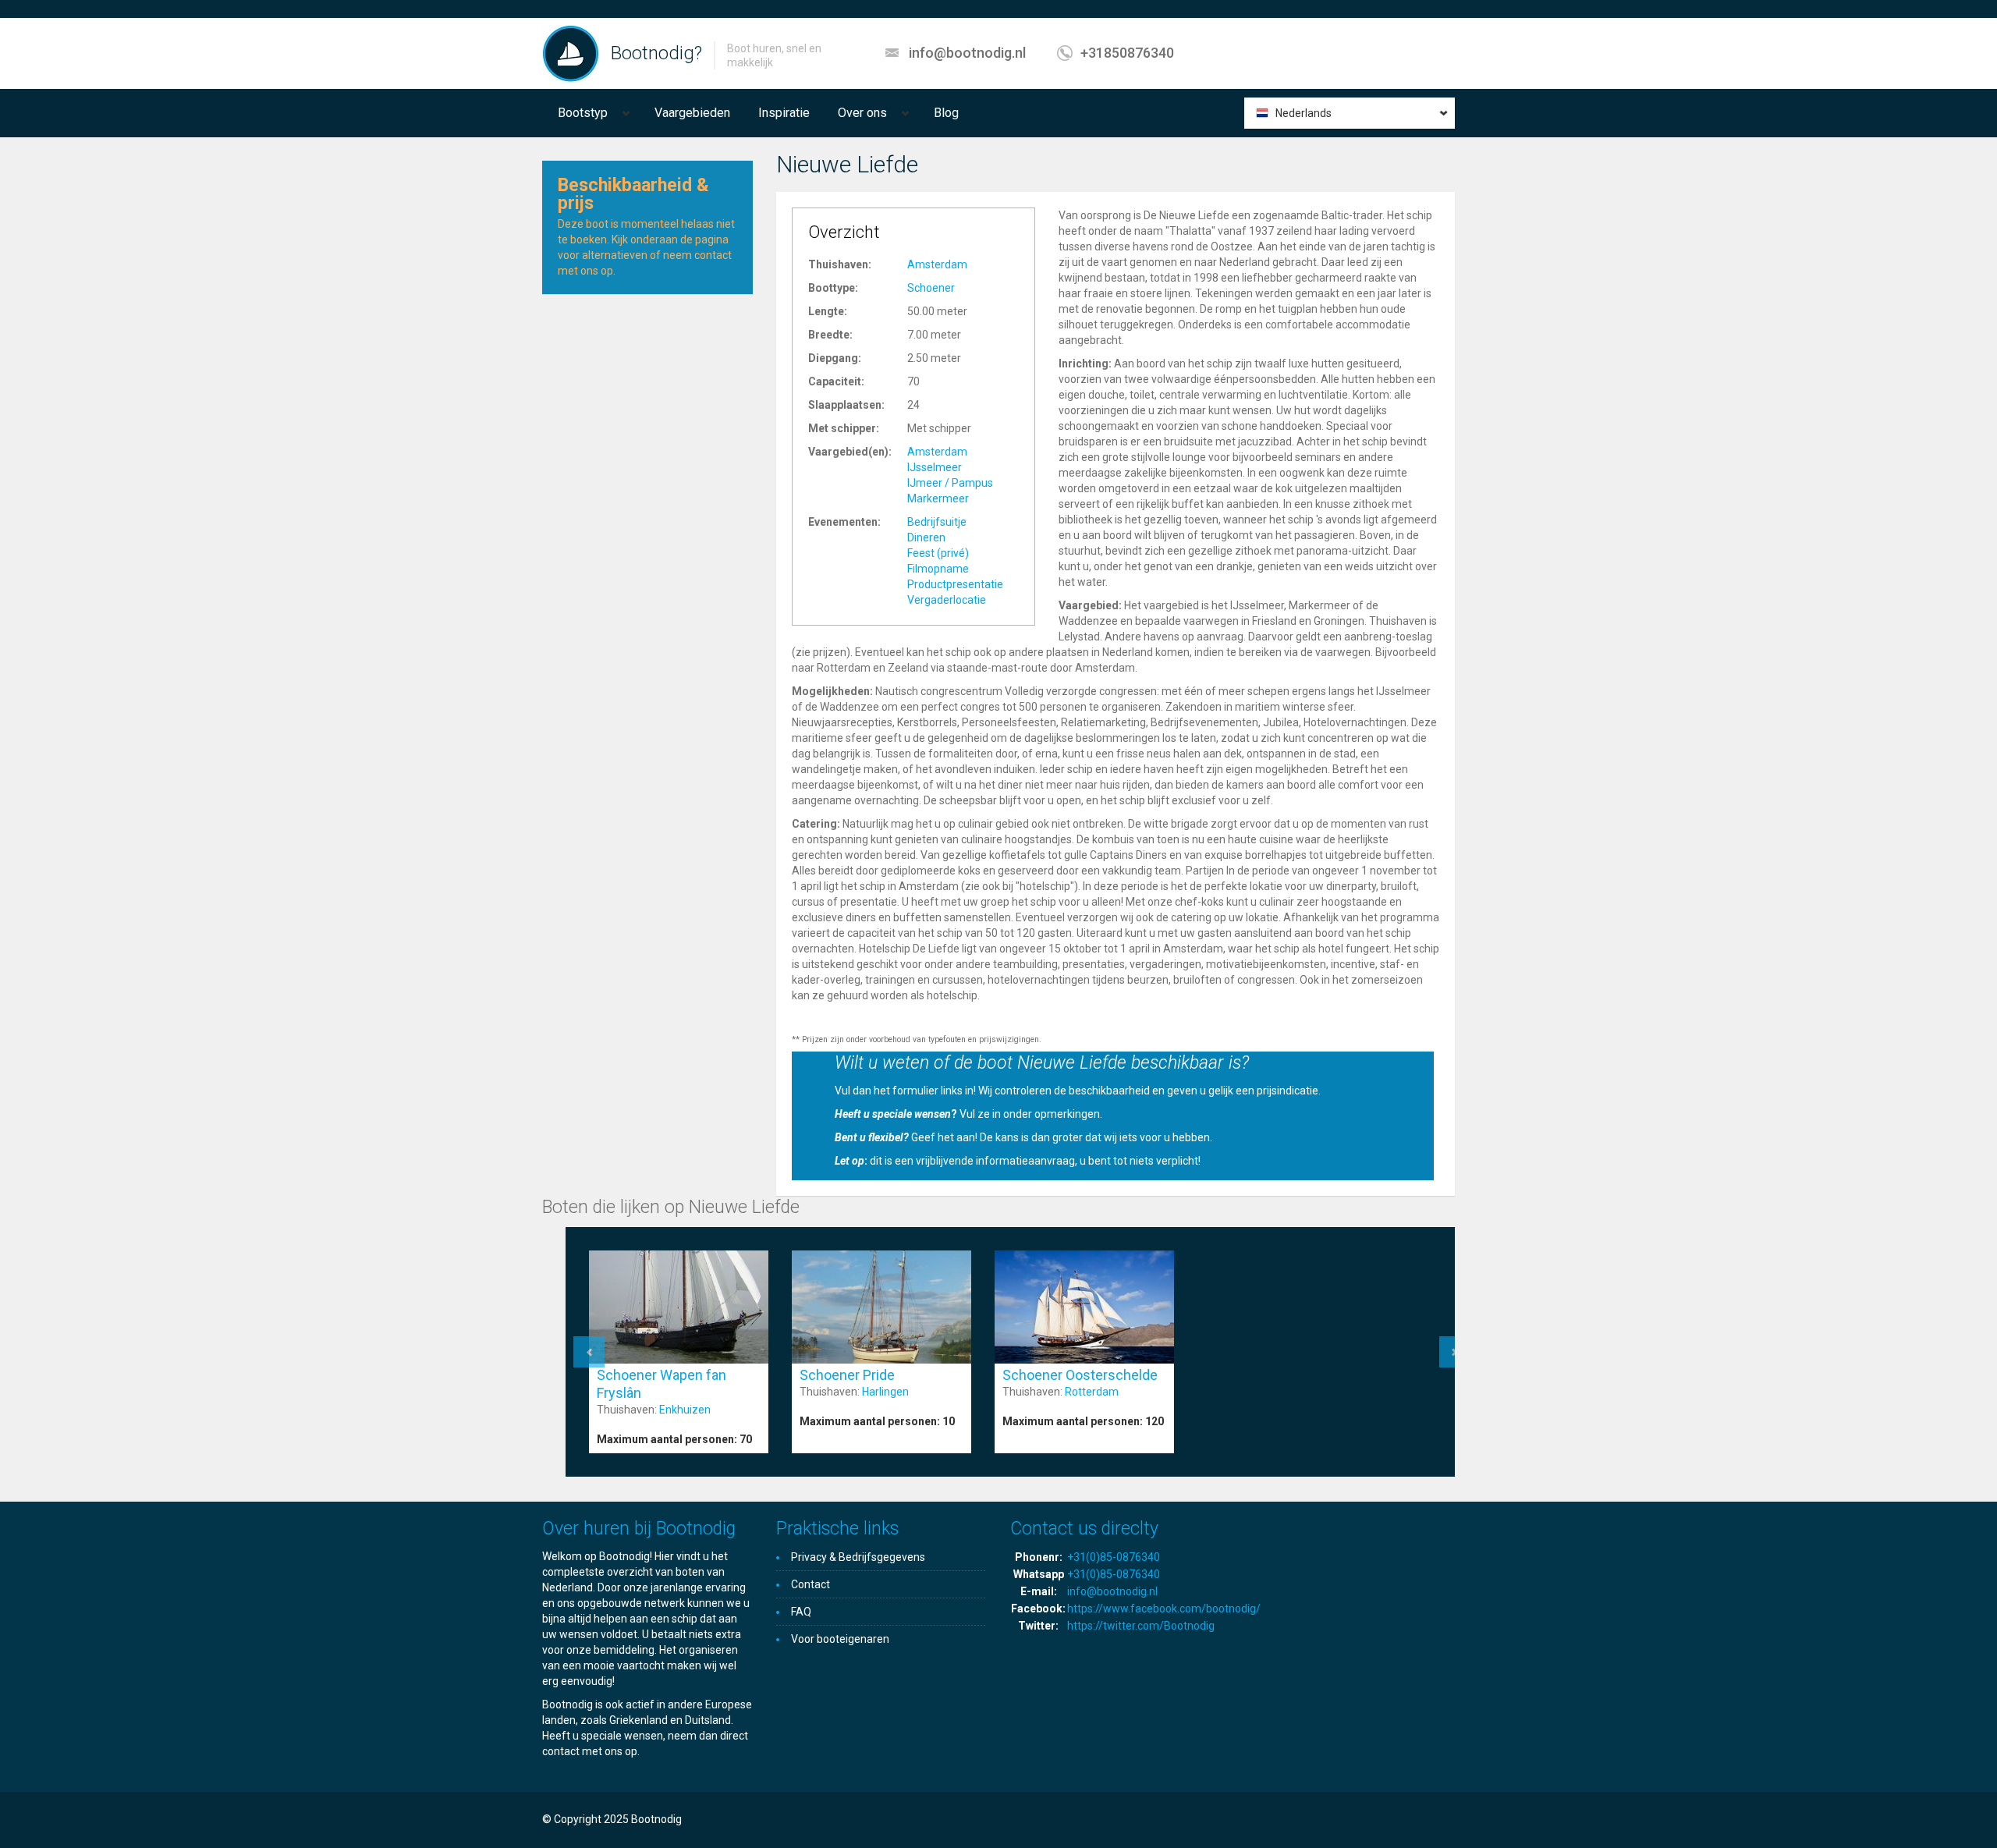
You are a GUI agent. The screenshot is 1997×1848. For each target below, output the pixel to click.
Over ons (862, 113)
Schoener (931, 288)
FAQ (801, 1612)
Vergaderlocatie (947, 600)
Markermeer (938, 498)
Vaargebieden (692, 113)
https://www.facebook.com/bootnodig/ (1164, 1609)
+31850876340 (1127, 53)
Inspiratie (784, 113)
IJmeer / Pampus (950, 483)
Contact (811, 1584)
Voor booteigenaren (840, 1639)
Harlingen (885, 1392)
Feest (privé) (938, 553)
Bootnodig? (656, 53)
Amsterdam (937, 264)
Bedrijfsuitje (937, 522)
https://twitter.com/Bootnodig (1141, 1626)
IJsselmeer (935, 467)
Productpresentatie (955, 584)
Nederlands (1304, 113)
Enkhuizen (685, 1410)
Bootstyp (583, 113)
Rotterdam (1092, 1392)
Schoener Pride (847, 1375)
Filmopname (938, 569)
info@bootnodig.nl (967, 53)
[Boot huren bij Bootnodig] (571, 53)
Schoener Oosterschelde (1080, 1375)
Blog (946, 113)
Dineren (926, 537)
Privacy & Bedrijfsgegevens (858, 1557)
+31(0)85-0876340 (1114, 1557)
